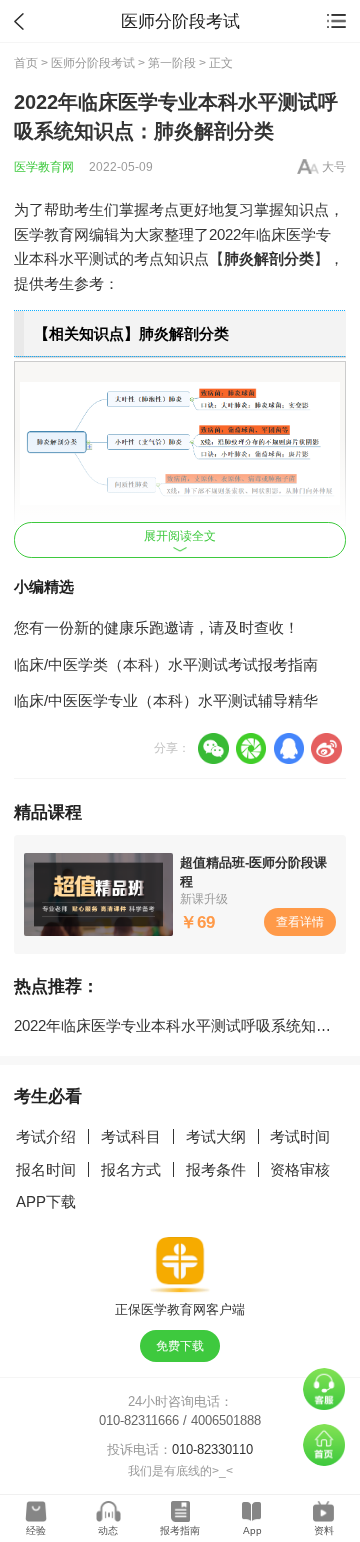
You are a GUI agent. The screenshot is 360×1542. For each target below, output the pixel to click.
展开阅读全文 (180, 536)
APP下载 (46, 1201)
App (252, 1530)
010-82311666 (139, 1420)
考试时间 (300, 1136)
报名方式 (131, 1169)
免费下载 (180, 1346)
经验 (36, 1530)
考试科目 (131, 1136)
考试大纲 (216, 1136)
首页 (26, 63)
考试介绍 (46, 1136)
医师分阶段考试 (93, 63)
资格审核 (300, 1169)
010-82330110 (212, 1449)
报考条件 (216, 1169)
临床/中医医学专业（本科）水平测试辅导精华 (166, 700)
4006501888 (226, 1420)
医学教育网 (44, 167)
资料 (324, 1530)
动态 (108, 1530)
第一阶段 (172, 63)
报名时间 (46, 1169)
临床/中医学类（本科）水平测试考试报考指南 (166, 664)
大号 (334, 167)
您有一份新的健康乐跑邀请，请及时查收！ (156, 627)
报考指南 (180, 1530)
